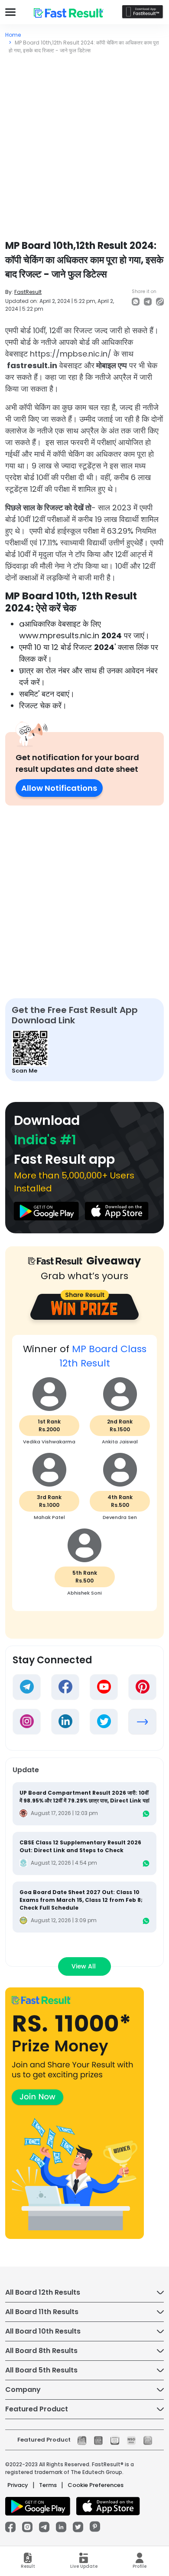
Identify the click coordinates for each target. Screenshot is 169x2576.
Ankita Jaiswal (120, 1442)
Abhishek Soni (84, 1593)
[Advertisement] (84, 143)
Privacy (18, 2485)
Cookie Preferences (96, 2485)
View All (84, 1966)
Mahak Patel (49, 1517)
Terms (48, 2485)
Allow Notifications (59, 788)
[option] (84, 1477)
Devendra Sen (120, 1517)
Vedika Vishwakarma (49, 1442)
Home (13, 35)
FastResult (28, 292)
